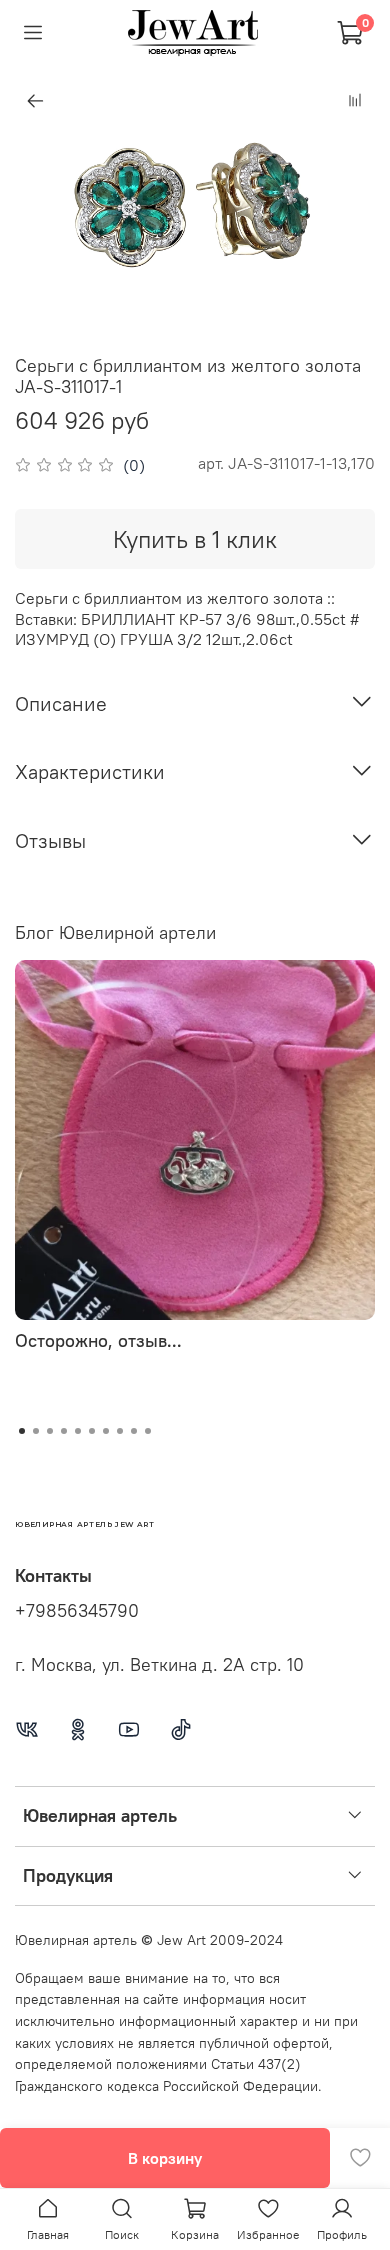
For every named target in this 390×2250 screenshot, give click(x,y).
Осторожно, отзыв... (98, 1340)
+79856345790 (77, 1611)
